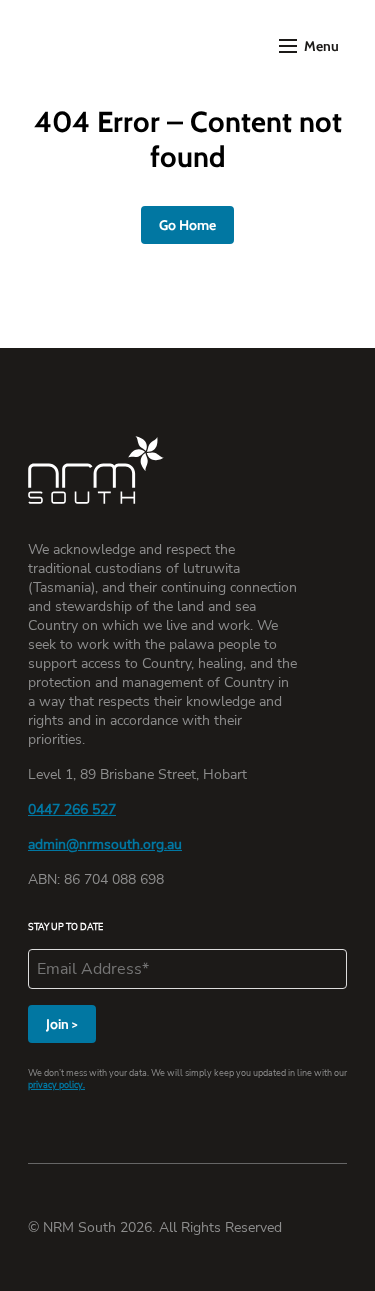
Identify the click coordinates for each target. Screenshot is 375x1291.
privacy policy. (56, 1085)
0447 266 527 (72, 809)
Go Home (187, 225)
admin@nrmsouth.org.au (105, 844)
